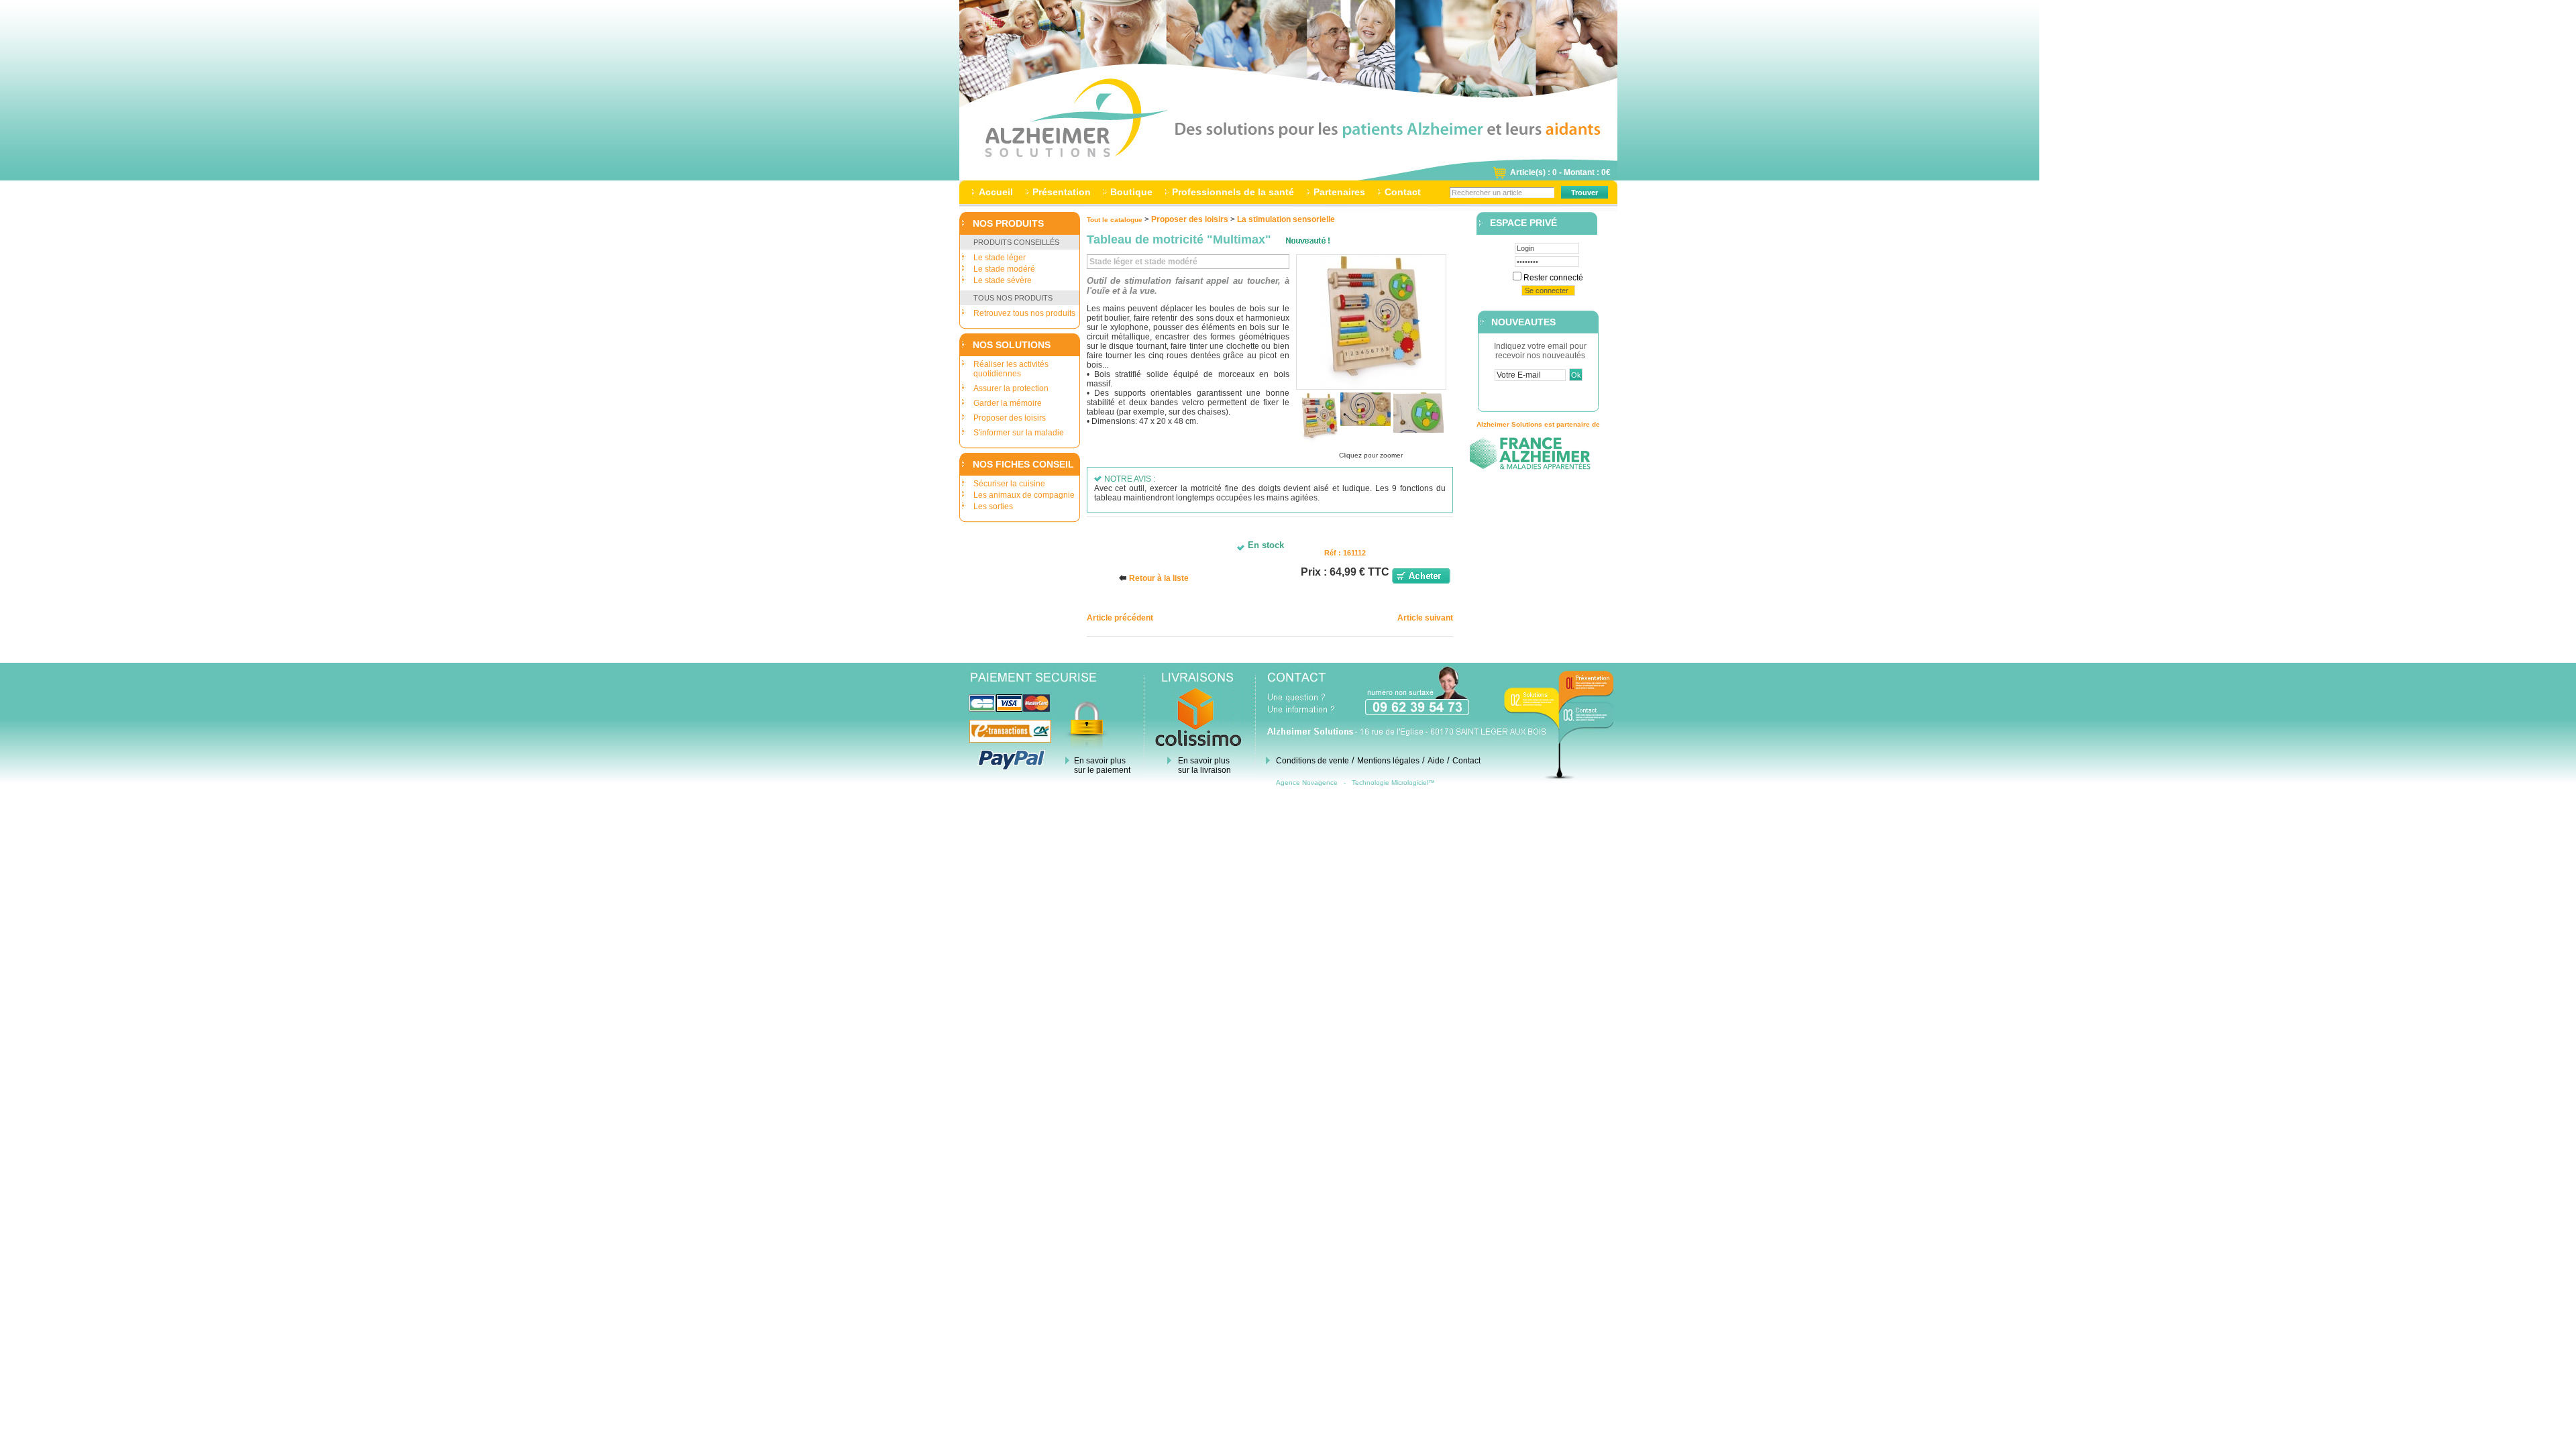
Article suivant (1425, 618)
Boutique (1131, 192)
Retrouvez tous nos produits (1024, 313)
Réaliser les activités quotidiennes (1011, 369)
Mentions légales (1388, 761)
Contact (1403, 192)
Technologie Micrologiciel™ (1393, 783)
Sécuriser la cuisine (1009, 484)
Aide (1436, 761)
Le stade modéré (1004, 269)
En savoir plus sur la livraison (1204, 765)
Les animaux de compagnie (1024, 495)
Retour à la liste (1159, 578)
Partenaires (1339, 192)
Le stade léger (1000, 258)
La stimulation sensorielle (1286, 219)
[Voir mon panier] (1499, 176)
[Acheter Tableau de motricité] (1421, 581)
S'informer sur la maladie (1019, 433)
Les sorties (993, 506)
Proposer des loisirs (1010, 418)
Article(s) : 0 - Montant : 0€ (1560, 172)
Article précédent (1120, 618)
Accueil (996, 192)
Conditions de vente (1312, 761)
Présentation (1062, 192)
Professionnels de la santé (1233, 192)
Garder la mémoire (1008, 403)
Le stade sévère (1003, 280)
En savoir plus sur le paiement (1102, 765)
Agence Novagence (1307, 783)
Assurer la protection (1011, 388)
